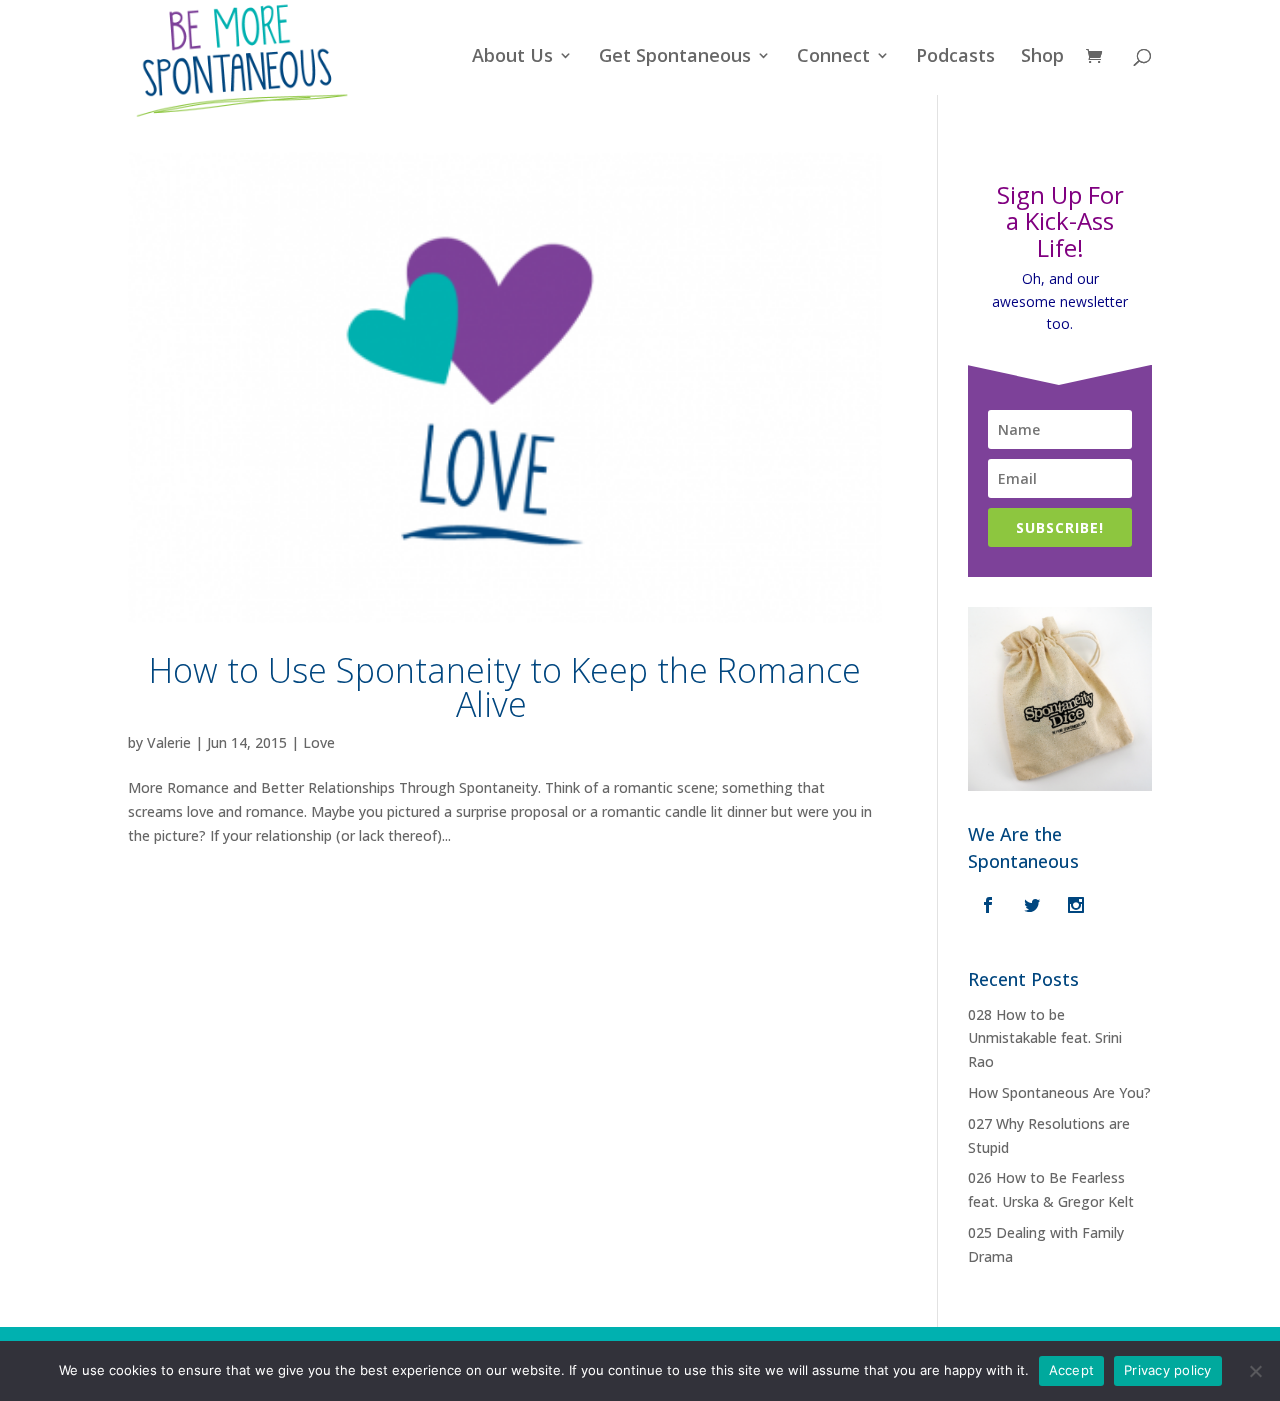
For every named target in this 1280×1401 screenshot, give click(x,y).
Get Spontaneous (675, 57)
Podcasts (955, 57)
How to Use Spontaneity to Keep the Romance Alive (505, 687)
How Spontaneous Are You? (1059, 1092)
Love (319, 742)
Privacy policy (1168, 1370)
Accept (1072, 1370)
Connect (833, 57)
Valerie (169, 742)
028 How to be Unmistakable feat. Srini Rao (1045, 1038)
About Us (512, 57)
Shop (1042, 57)
